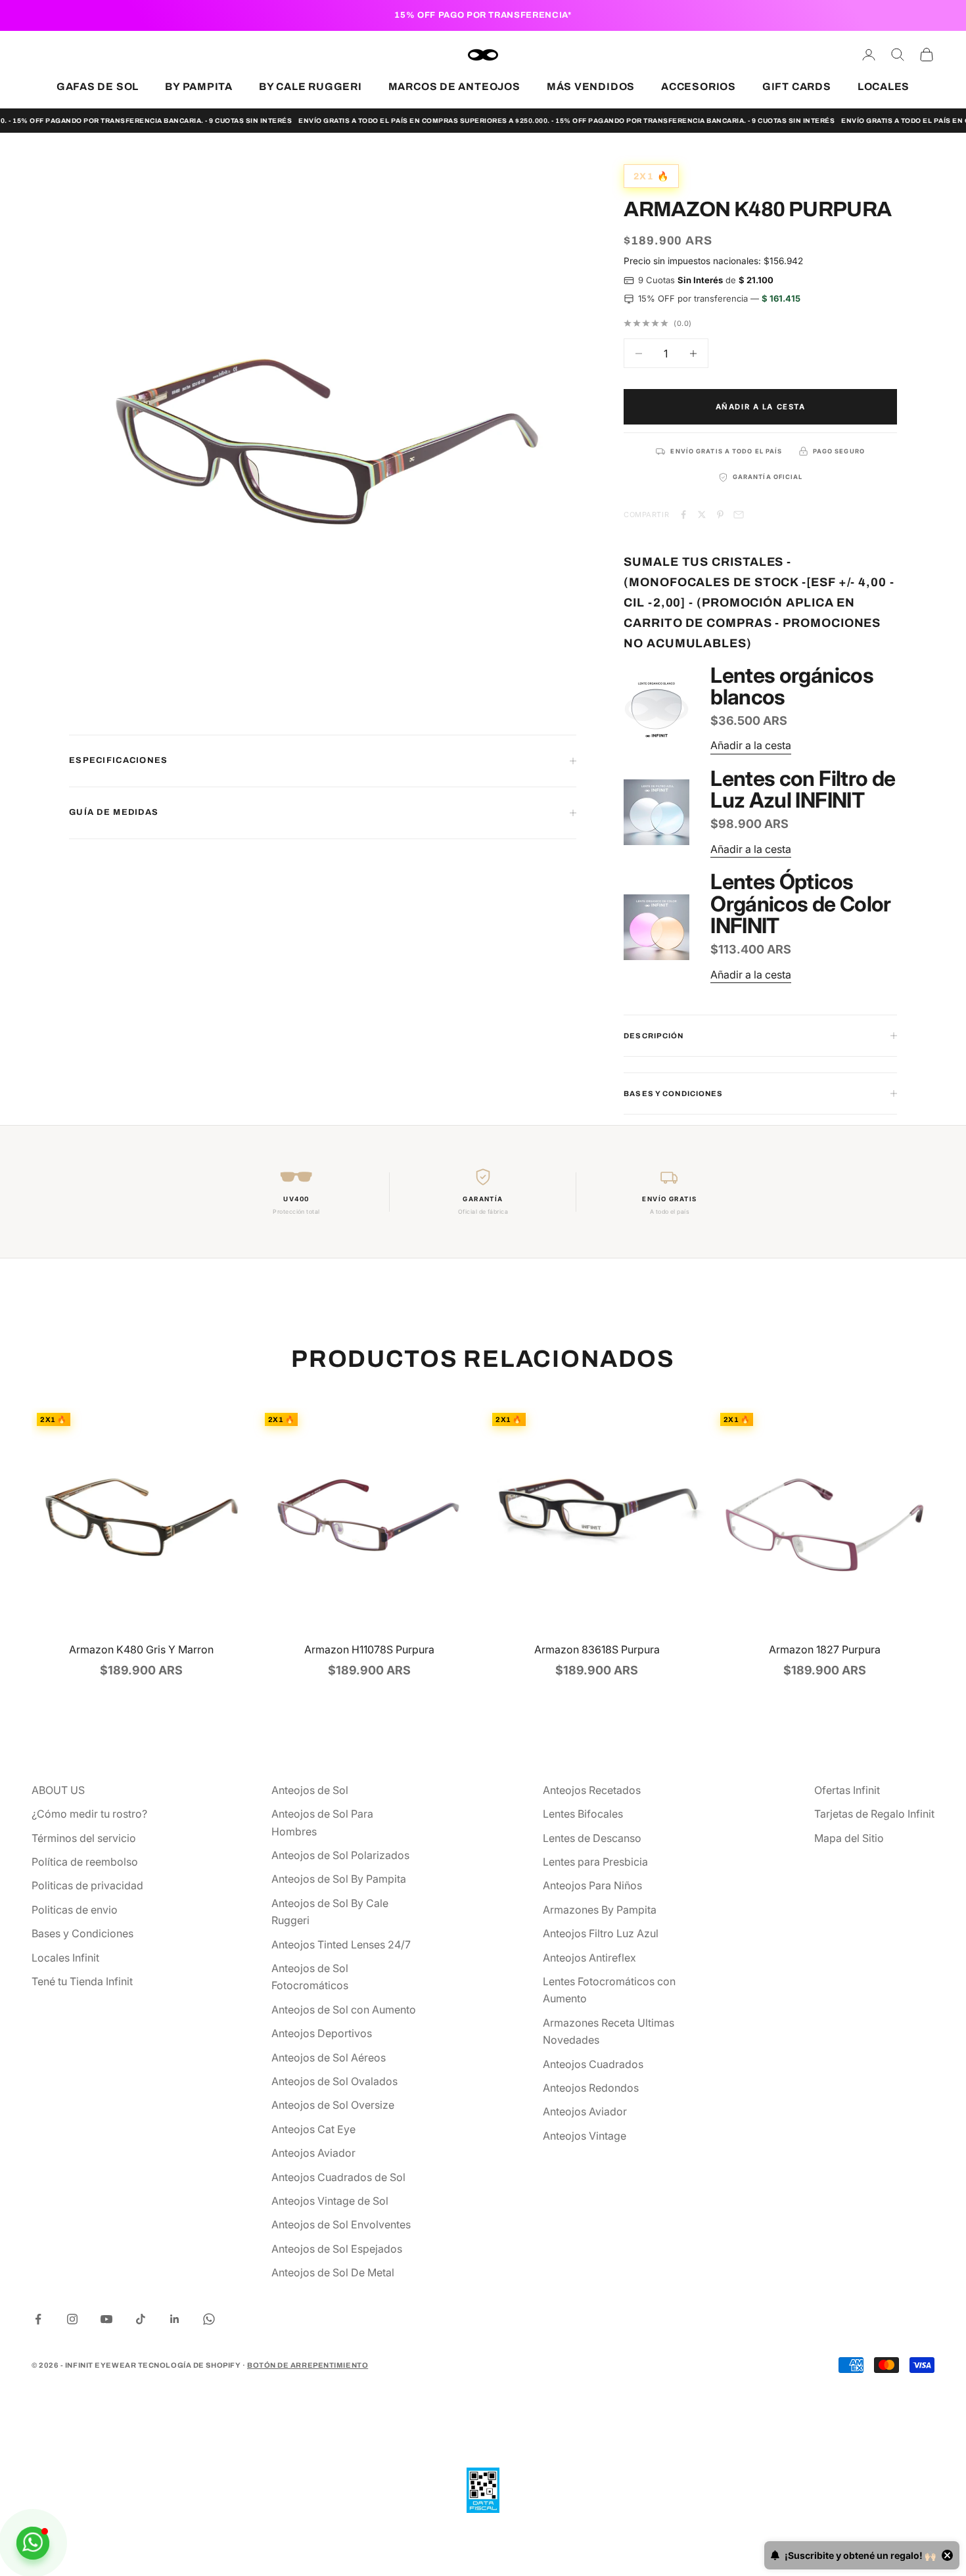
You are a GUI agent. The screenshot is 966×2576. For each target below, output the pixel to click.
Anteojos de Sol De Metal (333, 2272)
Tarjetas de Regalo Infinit (874, 1814)
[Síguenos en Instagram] (72, 2319)
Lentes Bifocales (583, 1814)
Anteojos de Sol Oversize (333, 2105)
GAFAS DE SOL (98, 86)
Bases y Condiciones (82, 1933)
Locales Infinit (65, 1958)
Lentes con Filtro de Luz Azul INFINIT (803, 790)
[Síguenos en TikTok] (141, 2319)
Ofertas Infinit (847, 1790)
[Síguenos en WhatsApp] (209, 2319)
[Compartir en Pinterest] (720, 515)
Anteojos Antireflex (589, 1958)
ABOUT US (58, 1790)
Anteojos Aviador (313, 2153)
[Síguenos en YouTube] (106, 2319)
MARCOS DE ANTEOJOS (454, 86)
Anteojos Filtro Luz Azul (601, 1933)
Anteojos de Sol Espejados (337, 2249)
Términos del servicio (84, 1838)
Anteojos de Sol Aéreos (329, 2058)
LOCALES (884, 86)
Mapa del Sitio (849, 1838)
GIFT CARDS (797, 86)
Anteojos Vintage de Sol (330, 2201)
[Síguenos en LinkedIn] (175, 2319)
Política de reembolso (85, 1862)
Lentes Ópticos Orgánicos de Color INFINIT (800, 904)
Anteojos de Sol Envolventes (341, 2224)
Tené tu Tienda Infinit (82, 1981)
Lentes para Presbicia (595, 1862)
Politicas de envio (75, 1910)
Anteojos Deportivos (322, 2033)
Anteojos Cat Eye (313, 2129)
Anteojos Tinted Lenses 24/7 (341, 1944)
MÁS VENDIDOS (591, 86)
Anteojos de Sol (310, 1790)
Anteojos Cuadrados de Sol (338, 2177)
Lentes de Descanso (592, 1838)
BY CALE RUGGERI (310, 86)
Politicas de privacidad (87, 1885)
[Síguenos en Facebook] (38, 2319)
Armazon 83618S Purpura (597, 1649)
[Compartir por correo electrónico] (739, 515)
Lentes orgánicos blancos (792, 686)
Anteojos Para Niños (592, 1885)
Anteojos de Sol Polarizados (340, 1855)
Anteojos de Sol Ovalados (334, 2081)
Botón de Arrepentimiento (308, 2365)
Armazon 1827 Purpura (825, 1649)
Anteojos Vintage (585, 2136)
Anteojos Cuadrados (593, 2064)
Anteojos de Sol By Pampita (339, 1879)
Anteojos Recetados (592, 1790)
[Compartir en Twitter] (702, 515)
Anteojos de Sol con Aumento (344, 2010)
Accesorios (699, 86)
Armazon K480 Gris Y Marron (141, 1649)
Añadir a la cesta (761, 407)
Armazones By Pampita (600, 1910)
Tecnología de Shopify (190, 2365)
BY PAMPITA (199, 86)
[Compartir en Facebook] (683, 515)
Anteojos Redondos (591, 2088)
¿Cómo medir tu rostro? (89, 1814)
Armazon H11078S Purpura (369, 1649)
